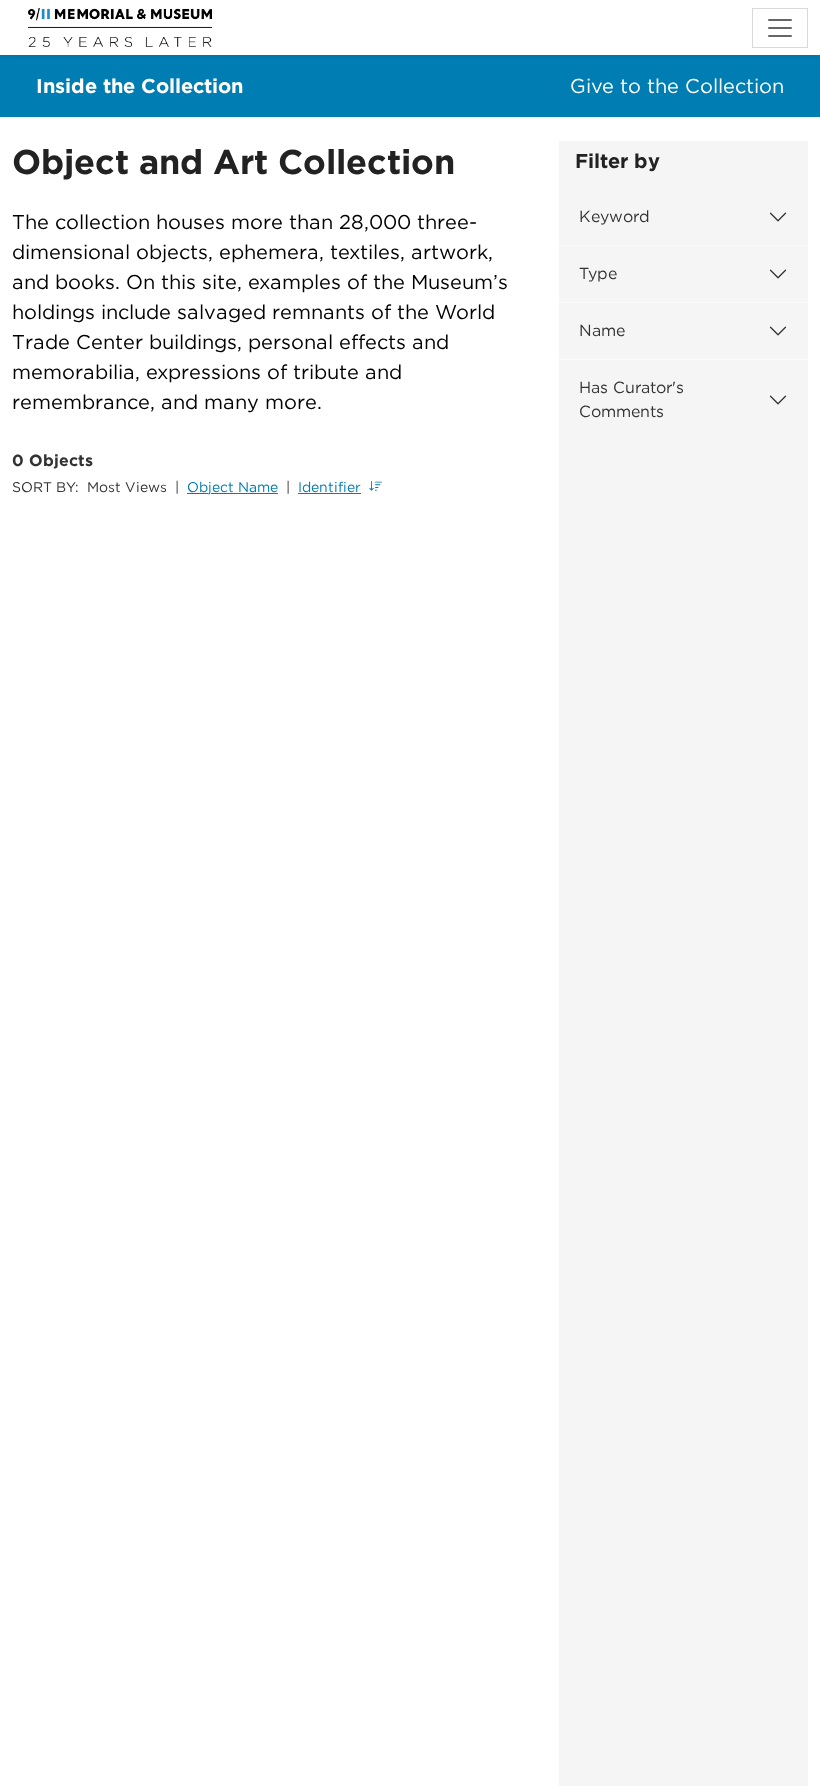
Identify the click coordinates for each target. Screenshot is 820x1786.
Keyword (614, 216)
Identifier (329, 487)
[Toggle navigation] (780, 28)
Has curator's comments (631, 399)
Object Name (232, 487)
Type (598, 273)
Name (602, 330)
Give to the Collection (677, 86)
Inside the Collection (139, 86)
